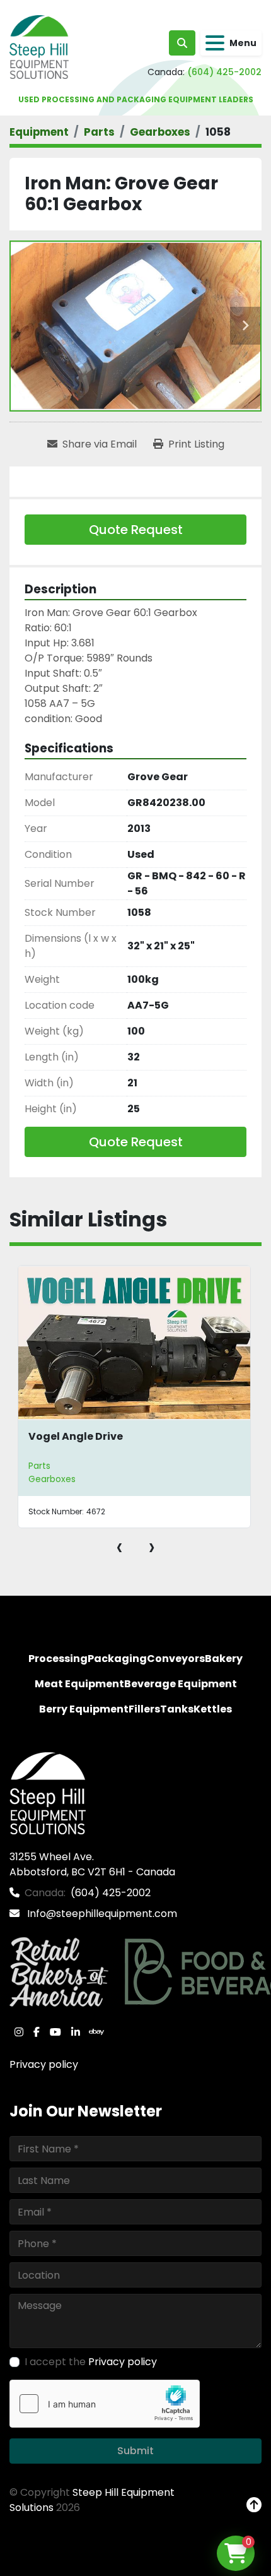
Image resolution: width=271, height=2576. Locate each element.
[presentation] (119, 1546)
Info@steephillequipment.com (101, 1914)
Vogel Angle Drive (76, 1436)
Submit (135, 2451)
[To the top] (254, 2505)
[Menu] (215, 43)
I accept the (91, 2362)
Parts (39, 1466)
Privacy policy (44, 2064)
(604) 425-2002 (224, 72)
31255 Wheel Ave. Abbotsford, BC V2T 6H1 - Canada (92, 1864)
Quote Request (136, 530)
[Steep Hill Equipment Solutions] (48, 1793)
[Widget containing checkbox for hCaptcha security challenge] (105, 2404)
